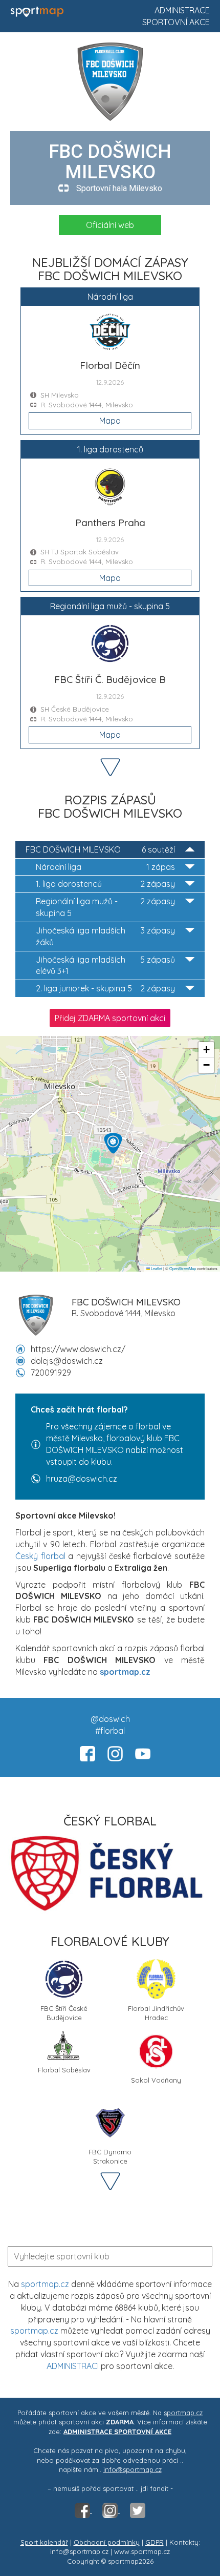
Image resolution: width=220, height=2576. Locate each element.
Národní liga (105, 867)
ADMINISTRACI (73, 2366)
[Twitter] (138, 2510)
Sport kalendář (44, 2542)
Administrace (182, 10)
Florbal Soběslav (64, 2070)
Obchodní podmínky (107, 2542)
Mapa (110, 421)
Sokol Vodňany (156, 2080)
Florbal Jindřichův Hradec (156, 2012)
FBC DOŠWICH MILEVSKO (100, 849)
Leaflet (156, 1268)
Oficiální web (110, 225)
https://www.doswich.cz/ (78, 1349)
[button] (113, 1143)
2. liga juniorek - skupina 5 (105, 988)
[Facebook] (83, 2510)
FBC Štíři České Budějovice (64, 2012)
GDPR (155, 2542)
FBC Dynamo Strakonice (110, 2156)
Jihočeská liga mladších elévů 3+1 (105, 965)
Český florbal (40, 1556)
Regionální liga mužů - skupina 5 (105, 907)
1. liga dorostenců (105, 884)
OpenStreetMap (183, 1268)
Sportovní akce (176, 22)
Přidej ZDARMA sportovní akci (110, 1018)
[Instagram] (111, 2510)
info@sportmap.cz (133, 2469)
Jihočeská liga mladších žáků (105, 936)
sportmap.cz (45, 2284)
